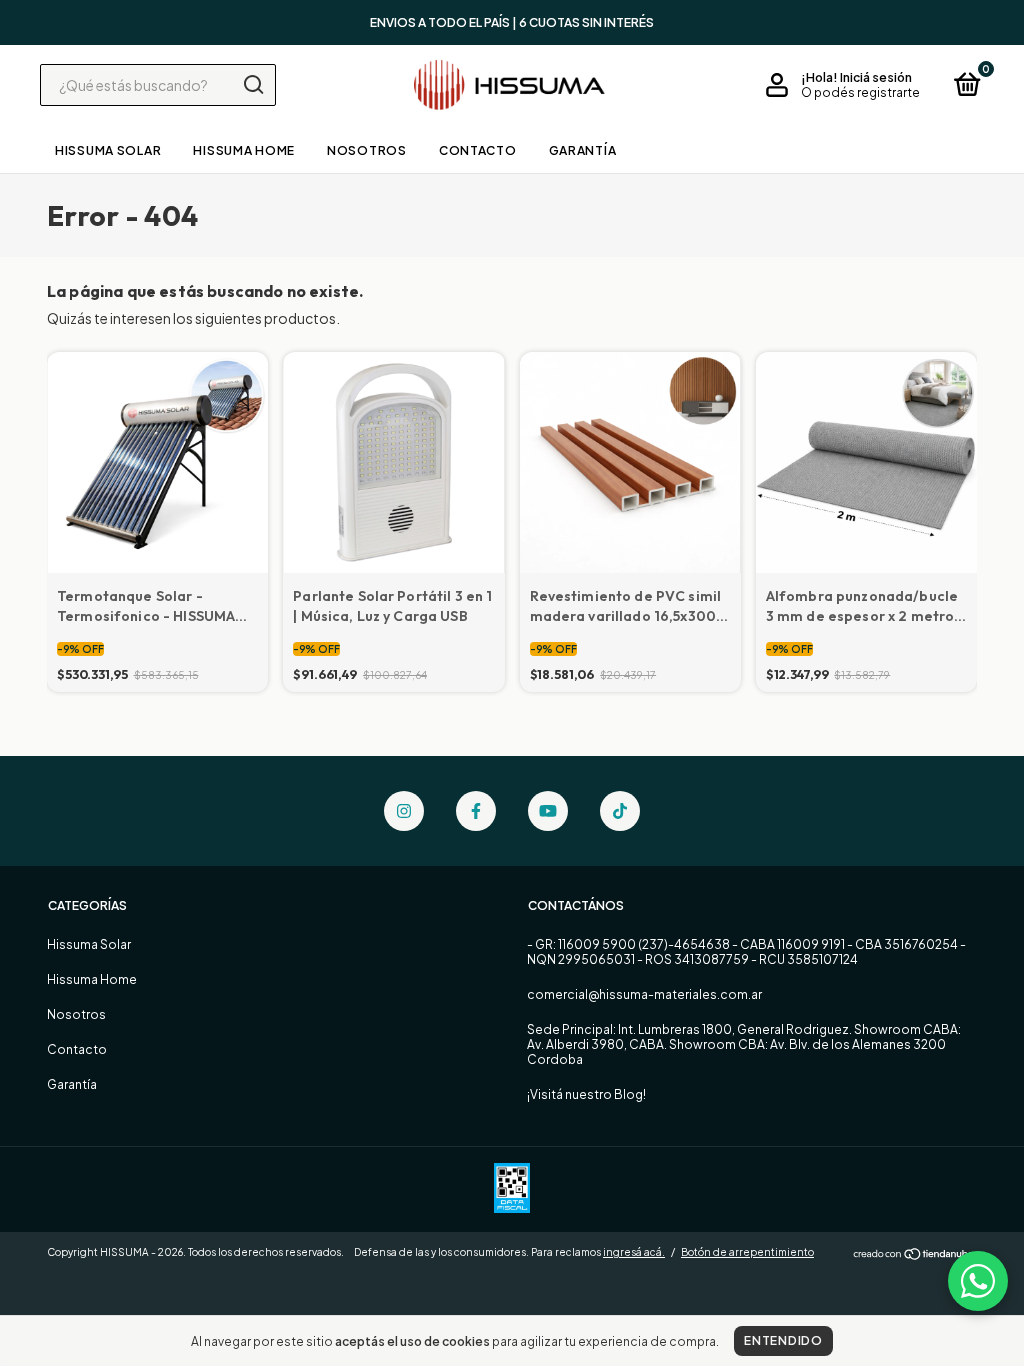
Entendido (783, 1340)
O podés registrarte (860, 92)
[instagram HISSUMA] (404, 811)
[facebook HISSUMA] (476, 811)
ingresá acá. (634, 1252)
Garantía (583, 150)
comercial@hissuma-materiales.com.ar (644, 994)
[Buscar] (252, 85)
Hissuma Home (244, 150)
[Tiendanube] (914, 1254)
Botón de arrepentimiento (747, 1252)
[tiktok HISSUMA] (620, 811)
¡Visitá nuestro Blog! (586, 1094)
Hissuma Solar (108, 150)
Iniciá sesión (876, 77)
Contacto (478, 150)
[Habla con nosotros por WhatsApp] (978, 1281)
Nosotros (367, 150)
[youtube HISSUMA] (548, 811)
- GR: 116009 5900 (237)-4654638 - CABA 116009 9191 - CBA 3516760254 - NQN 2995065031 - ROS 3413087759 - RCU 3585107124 (746, 952)
